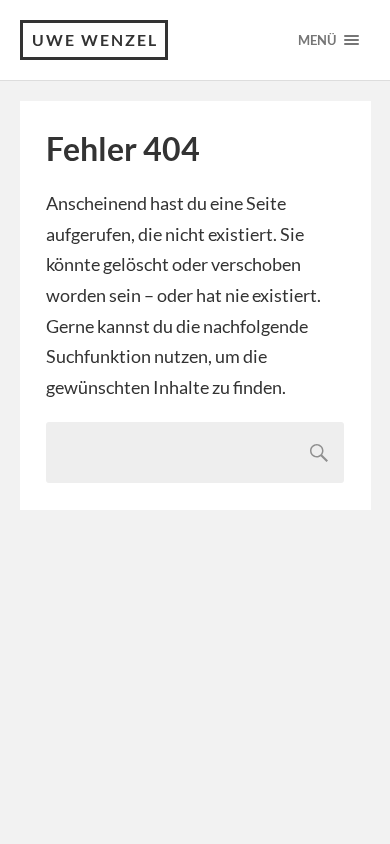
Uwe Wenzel (95, 39)
